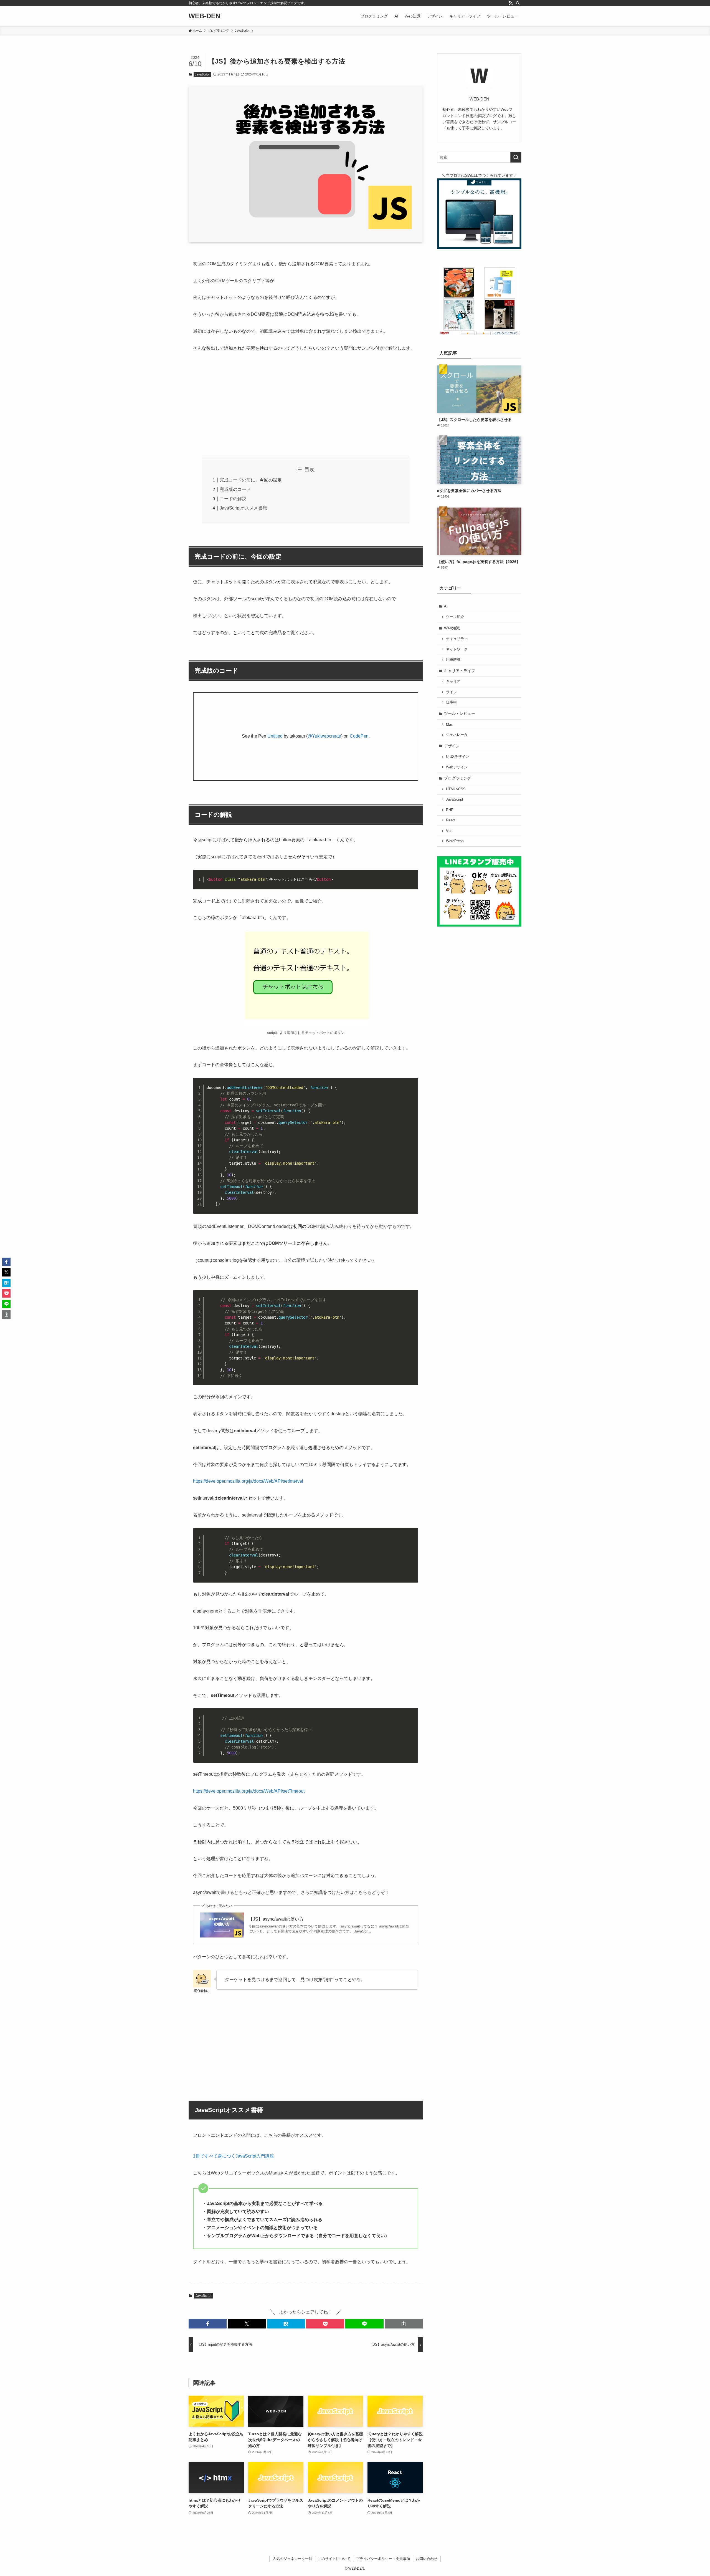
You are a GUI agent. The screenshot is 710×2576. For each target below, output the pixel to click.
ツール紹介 (455, 617)
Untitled (275, 736)
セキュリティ (457, 639)
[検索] (518, 3)
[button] (208, 2324)
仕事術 (451, 702)
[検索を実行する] (516, 157)
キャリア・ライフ (460, 671)
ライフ (451, 692)
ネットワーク (457, 649)
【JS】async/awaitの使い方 (276, 1919)
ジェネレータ (457, 735)
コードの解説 (233, 499)
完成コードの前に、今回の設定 (251, 480)
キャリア (453, 682)
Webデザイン (457, 767)
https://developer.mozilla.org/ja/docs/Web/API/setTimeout (249, 1791)
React (451, 820)
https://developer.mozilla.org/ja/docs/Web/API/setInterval (248, 1481)
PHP (450, 810)
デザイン (452, 746)
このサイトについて (334, 2559)
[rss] (511, 3)
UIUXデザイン (457, 757)
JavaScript (202, 74)
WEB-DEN (204, 16)
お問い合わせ (427, 2559)
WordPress (455, 841)
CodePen (359, 736)
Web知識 (452, 628)
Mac (449, 725)
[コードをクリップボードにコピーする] (412, 882)
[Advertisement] (306, 400)
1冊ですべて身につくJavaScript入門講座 (234, 2156)
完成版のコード (235, 489)
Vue (449, 831)
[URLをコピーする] (404, 2324)
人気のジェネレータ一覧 (292, 2559)
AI (446, 606)
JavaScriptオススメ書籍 (243, 508)
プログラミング (458, 778)
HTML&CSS (456, 789)
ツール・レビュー (460, 713)
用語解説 (453, 660)
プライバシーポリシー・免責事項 (383, 2559)
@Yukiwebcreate (324, 736)
